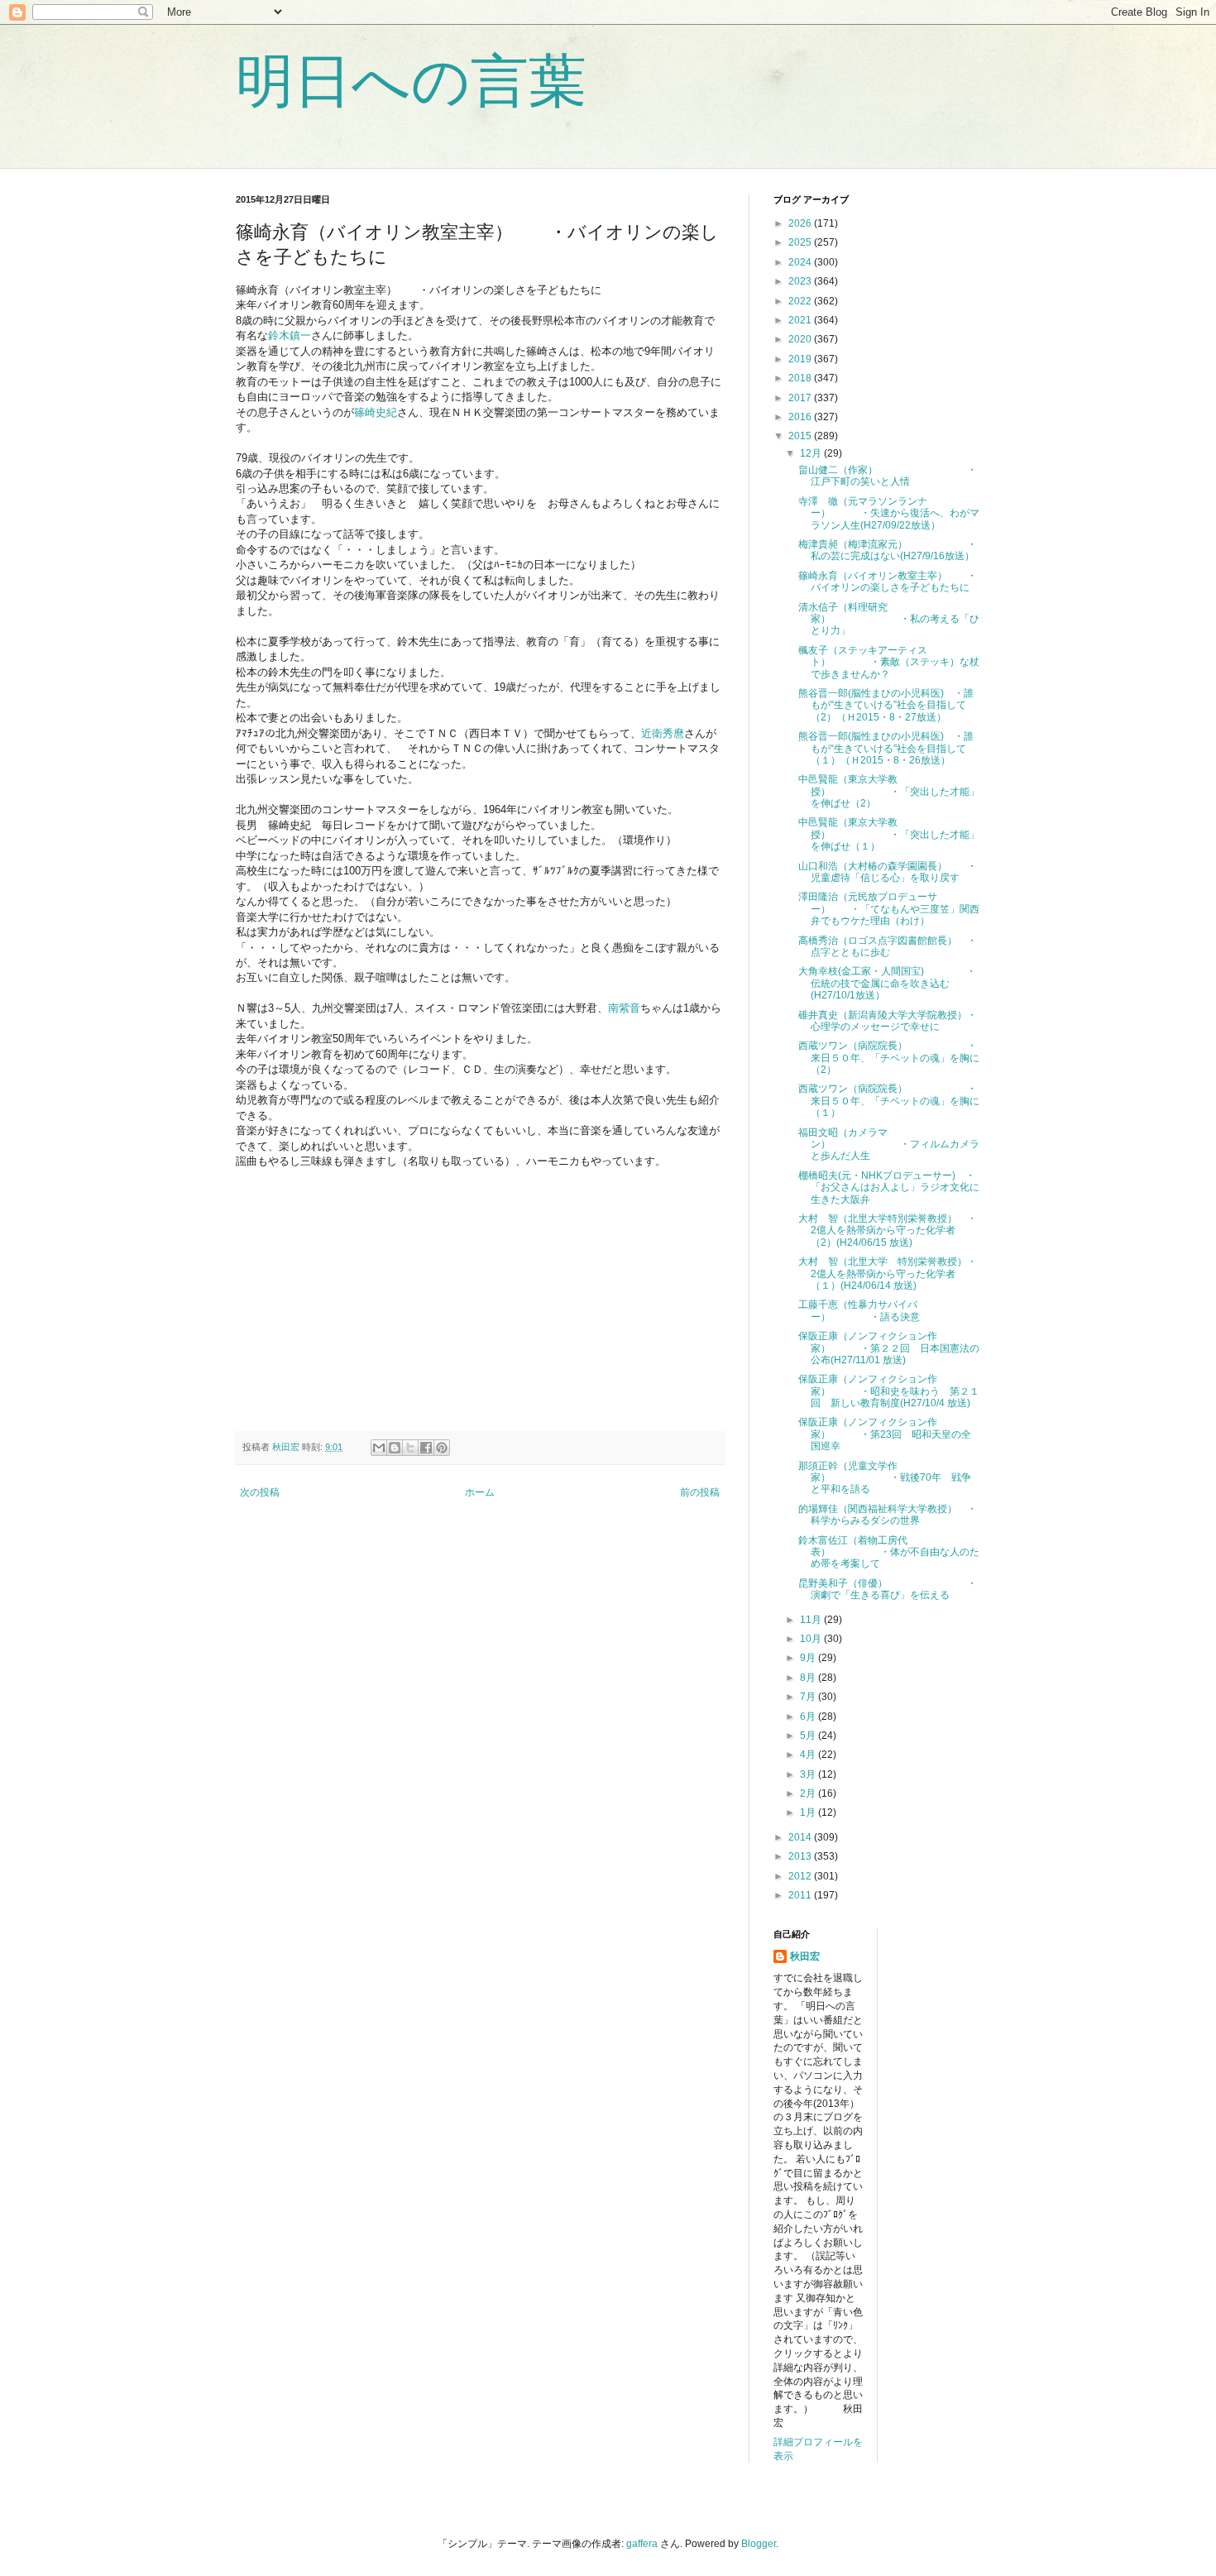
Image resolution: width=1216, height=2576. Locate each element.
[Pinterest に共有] (442, 1448)
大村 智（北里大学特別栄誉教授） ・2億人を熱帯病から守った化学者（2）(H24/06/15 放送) (888, 1231)
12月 (812, 453)
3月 (809, 1774)
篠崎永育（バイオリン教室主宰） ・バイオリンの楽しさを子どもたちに (888, 582)
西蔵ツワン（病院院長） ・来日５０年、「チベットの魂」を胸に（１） (889, 1101)
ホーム (480, 1492)
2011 (801, 1895)
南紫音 (624, 1008)
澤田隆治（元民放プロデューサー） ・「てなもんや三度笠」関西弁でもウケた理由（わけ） (889, 909)
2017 (801, 398)
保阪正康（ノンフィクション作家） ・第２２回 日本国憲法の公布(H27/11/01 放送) (889, 1348)
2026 (801, 223)
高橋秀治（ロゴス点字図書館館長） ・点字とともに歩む (888, 946)
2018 (801, 378)
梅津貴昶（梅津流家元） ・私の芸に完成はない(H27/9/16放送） (888, 550)
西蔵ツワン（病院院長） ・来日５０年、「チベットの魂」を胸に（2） (889, 1058)
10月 (812, 1639)
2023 (801, 281)
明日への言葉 (411, 81)
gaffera (642, 2544)
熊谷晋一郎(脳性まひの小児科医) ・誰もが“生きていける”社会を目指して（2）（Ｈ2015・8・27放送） (886, 705)
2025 (801, 242)
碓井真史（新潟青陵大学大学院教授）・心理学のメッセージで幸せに (888, 1021)
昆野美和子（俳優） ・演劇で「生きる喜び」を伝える (888, 1589)
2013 (801, 1856)
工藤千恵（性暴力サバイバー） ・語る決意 (859, 1310)
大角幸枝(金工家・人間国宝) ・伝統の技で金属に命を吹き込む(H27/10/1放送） (887, 983)
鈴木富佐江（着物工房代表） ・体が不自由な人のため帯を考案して (889, 1552)
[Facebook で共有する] (426, 1448)
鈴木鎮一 (290, 335)
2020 (801, 339)
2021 (801, 320)
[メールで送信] (379, 1448)
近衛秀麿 (663, 733)
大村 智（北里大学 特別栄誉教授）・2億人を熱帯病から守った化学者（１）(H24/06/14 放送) (888, 1274)
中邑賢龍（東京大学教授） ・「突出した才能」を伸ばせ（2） (889, 791)
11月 (812, 1620)
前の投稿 (700, 1492)
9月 (809, 1658)
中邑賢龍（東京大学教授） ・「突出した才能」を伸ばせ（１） (889, 834)
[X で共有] (410, 1448)
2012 (801, 1876)
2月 (809, 1793)
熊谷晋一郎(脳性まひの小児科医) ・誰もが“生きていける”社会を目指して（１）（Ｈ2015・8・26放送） (886, 748)
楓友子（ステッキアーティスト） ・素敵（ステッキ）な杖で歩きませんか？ (889, 662)
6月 (809, 1717)
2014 (801, 1837)
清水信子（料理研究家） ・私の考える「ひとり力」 (889, 619)
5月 (809, 1736)
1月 (809, 1812)
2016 (801, 417)
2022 (801, 301)
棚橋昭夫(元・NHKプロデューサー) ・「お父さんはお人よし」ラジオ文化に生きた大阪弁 (889, 1187)
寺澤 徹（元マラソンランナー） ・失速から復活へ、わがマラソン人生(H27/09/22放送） (889, 513)
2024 (801, 262)
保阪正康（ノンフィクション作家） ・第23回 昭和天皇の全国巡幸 (885, 1434)
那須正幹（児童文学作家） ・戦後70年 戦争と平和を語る (885, 1478)
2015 (801, 436)
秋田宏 (805, 1956)
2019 (801, 359)
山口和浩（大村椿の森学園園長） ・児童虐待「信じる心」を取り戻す (888, 872)
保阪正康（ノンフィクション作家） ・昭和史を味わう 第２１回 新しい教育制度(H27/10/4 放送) (889, 1391)
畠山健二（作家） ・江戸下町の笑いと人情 (888, 476)
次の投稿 (260, 1492)
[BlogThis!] (395, 1448)
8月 (809, 1678)
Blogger (759, 2544)
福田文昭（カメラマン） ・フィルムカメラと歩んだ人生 (889, 1144)
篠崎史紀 (376, 412)
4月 (809, 1755)
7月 (809, 1697)
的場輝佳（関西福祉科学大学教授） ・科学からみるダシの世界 (888, 1515)
